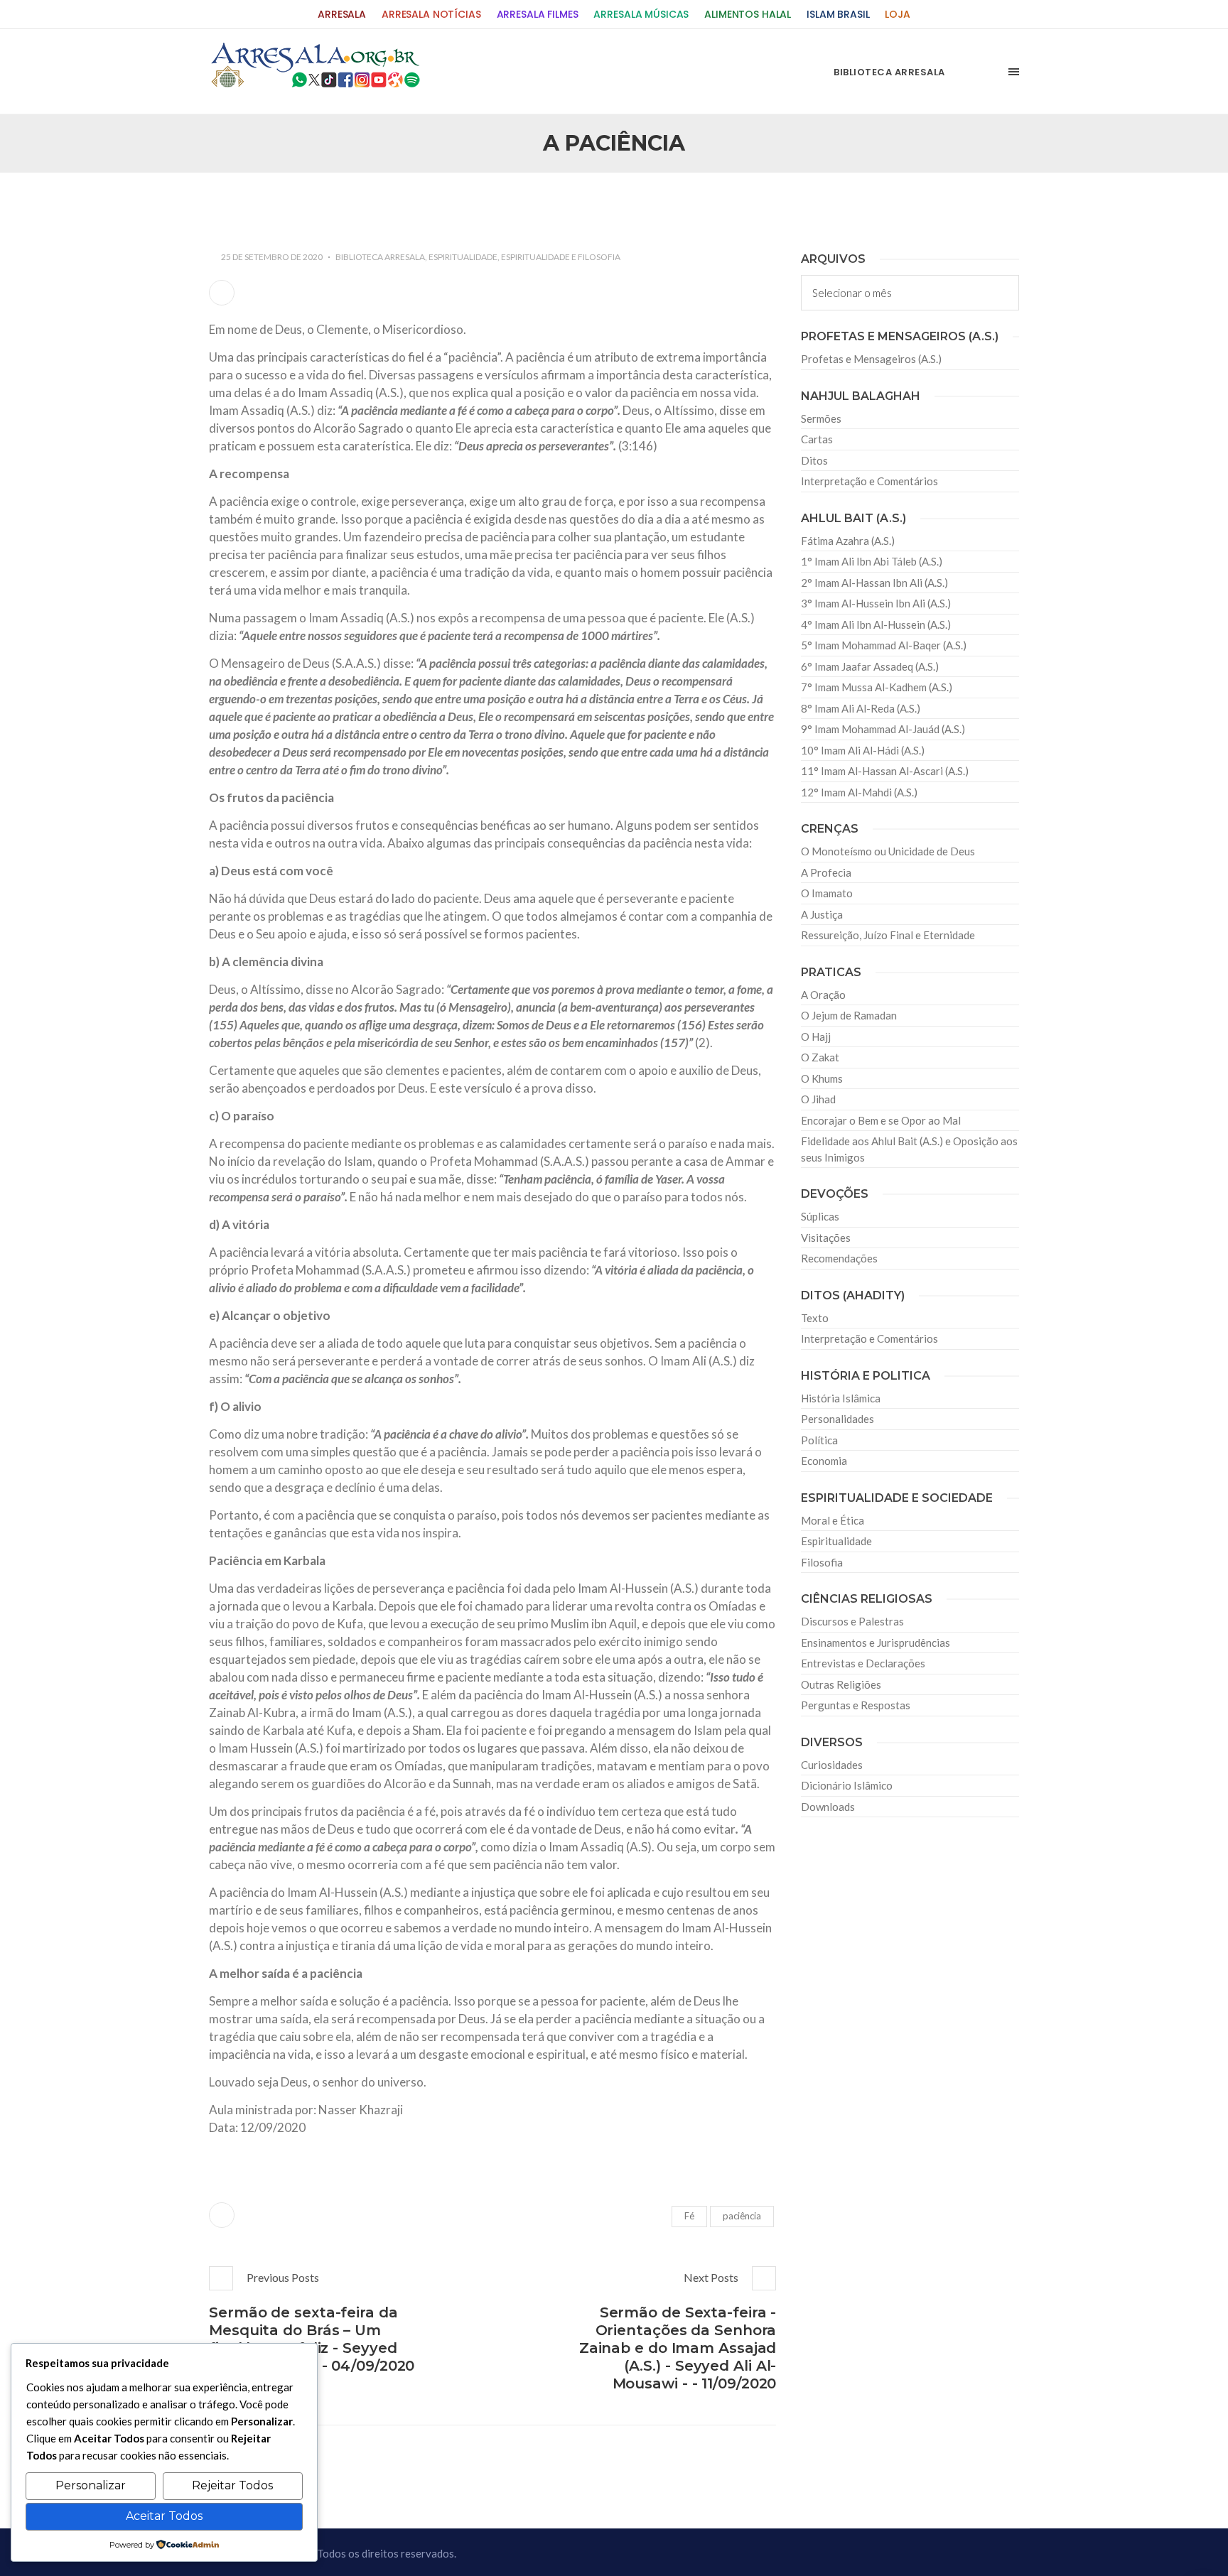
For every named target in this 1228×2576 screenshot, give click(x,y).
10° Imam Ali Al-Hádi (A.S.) (863, 750)
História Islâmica (841, 1398)
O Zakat (820, 1057)
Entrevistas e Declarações (863, 1663)
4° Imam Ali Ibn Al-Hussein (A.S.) (876, 624)
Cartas (817, 439)
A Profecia (826, 872)
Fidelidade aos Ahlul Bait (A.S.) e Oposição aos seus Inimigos (909, 1149)
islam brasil (838, 15)
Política (819, 1440)
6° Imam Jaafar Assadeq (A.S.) (870, 666)
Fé (689, 2216)
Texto (815, 1318)
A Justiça (822, 914)
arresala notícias (431, 15)
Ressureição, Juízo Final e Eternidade (888, 935)
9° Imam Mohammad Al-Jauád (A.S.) (883, 729)
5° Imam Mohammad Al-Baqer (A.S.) (884, 645)
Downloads (828, 1807)
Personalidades (837, 1419)
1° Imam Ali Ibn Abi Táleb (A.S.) (872, 561)
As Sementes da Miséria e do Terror (345, 203)
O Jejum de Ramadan (849, 1015)
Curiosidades (832, 1765)
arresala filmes (538, 15)
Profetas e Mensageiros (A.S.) (871, 359)
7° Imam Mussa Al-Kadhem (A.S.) (877, 687)
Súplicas (820, 1216)
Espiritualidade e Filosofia (561, 257)
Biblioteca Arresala (380, 257)
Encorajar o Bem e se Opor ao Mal (881, 1120)
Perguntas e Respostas (856, 1705)
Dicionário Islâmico (847, 1785)
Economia (824, 1461)
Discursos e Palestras (852, 1621)
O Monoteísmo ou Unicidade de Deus (888, 851)
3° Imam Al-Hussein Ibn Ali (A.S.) (876, 603)
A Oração (823, 995)
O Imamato (827, 893)
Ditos (814, 460)
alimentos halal (748, 15)
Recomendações (839, 1258)
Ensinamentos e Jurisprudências (876, 1643)
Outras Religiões (841, 1684)
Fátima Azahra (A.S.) (848, 541)
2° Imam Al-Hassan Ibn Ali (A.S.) (874, 583)
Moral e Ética (833, 1520)
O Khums (822, 1078)
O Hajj (816, 1037)
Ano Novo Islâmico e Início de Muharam (755, 203)
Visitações (826, 1238)
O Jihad (818, 1099)
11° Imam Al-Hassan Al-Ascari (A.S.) (885, 771)
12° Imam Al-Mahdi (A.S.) (859, 792)
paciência (742, 2216)
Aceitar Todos (164, 2516)
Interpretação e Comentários (869, 481)
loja (897, 15)
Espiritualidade (463, 257)
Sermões (821, 418)
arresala (342, 15)
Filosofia (822, 1562)
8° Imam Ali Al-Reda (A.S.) (861, 708)
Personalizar (91, 2485)
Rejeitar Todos (232, 2485)
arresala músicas (641, 15)
